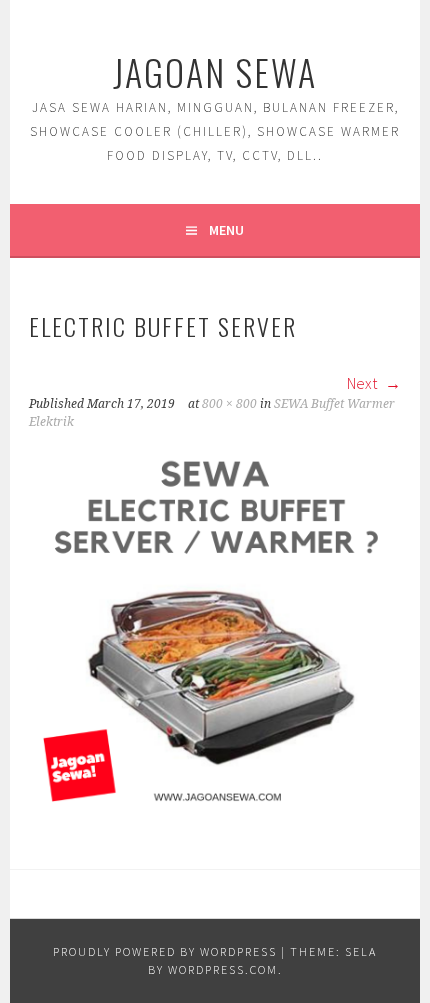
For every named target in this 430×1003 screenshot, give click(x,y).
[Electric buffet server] (215, 809)
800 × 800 (229, 404)
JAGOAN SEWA (215, 71)
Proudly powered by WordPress (165, 951)
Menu (226, 230)
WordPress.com (223, 969)
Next (363, 383)
